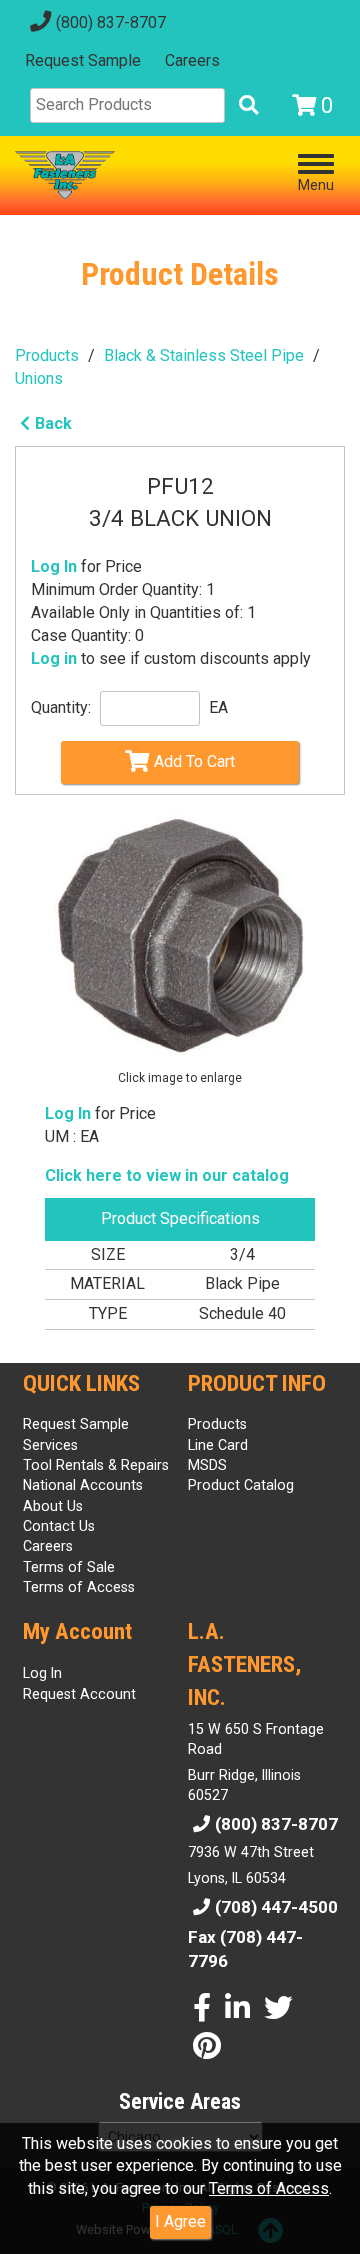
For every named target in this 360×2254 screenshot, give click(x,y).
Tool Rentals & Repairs (96, 1465)
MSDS (207, 1465)
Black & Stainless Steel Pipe (204, 355)
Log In (54, 566)
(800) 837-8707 (111, 22)
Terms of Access (269, 2188)
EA (218, 707)
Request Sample (83, 60)
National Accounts (83, 1485)
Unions (39, 378)
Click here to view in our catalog (167, 1175)
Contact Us (59, 1526)
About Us (53, 1506)
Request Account (79, 1694)
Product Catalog (241, 1485)
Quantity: (61, 707)
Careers (192, 60)
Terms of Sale (69, 1567)
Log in (54, 658)
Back (53, 423)
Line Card (218, 1445)
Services (50, 1445)
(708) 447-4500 (276, 1907)
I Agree (180, 2221)
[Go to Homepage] (65, 175)
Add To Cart (194, 761)
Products (47, 355)
